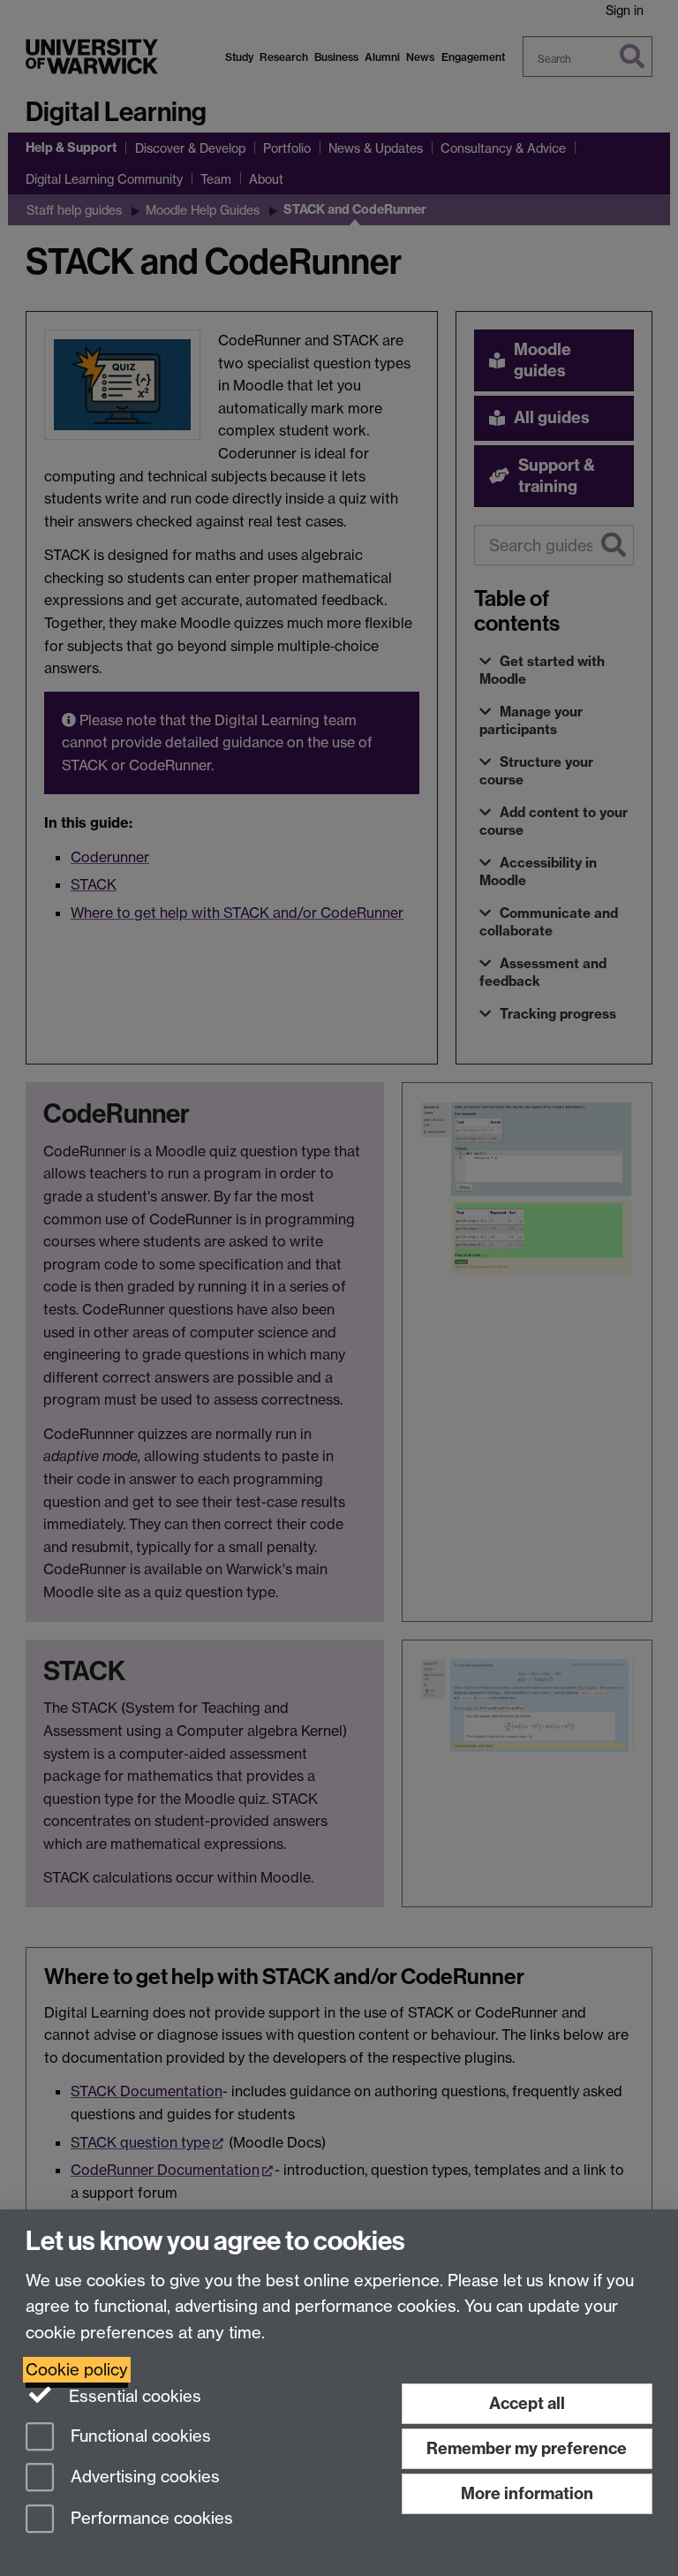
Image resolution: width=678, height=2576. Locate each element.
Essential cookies (133, 2396)
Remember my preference (527, 2448)
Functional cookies (139, 2436)
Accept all (527, 2403)
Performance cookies (150, 2519)
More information (527, 2493)
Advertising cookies (143, 2478)
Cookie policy (77, 2370)
